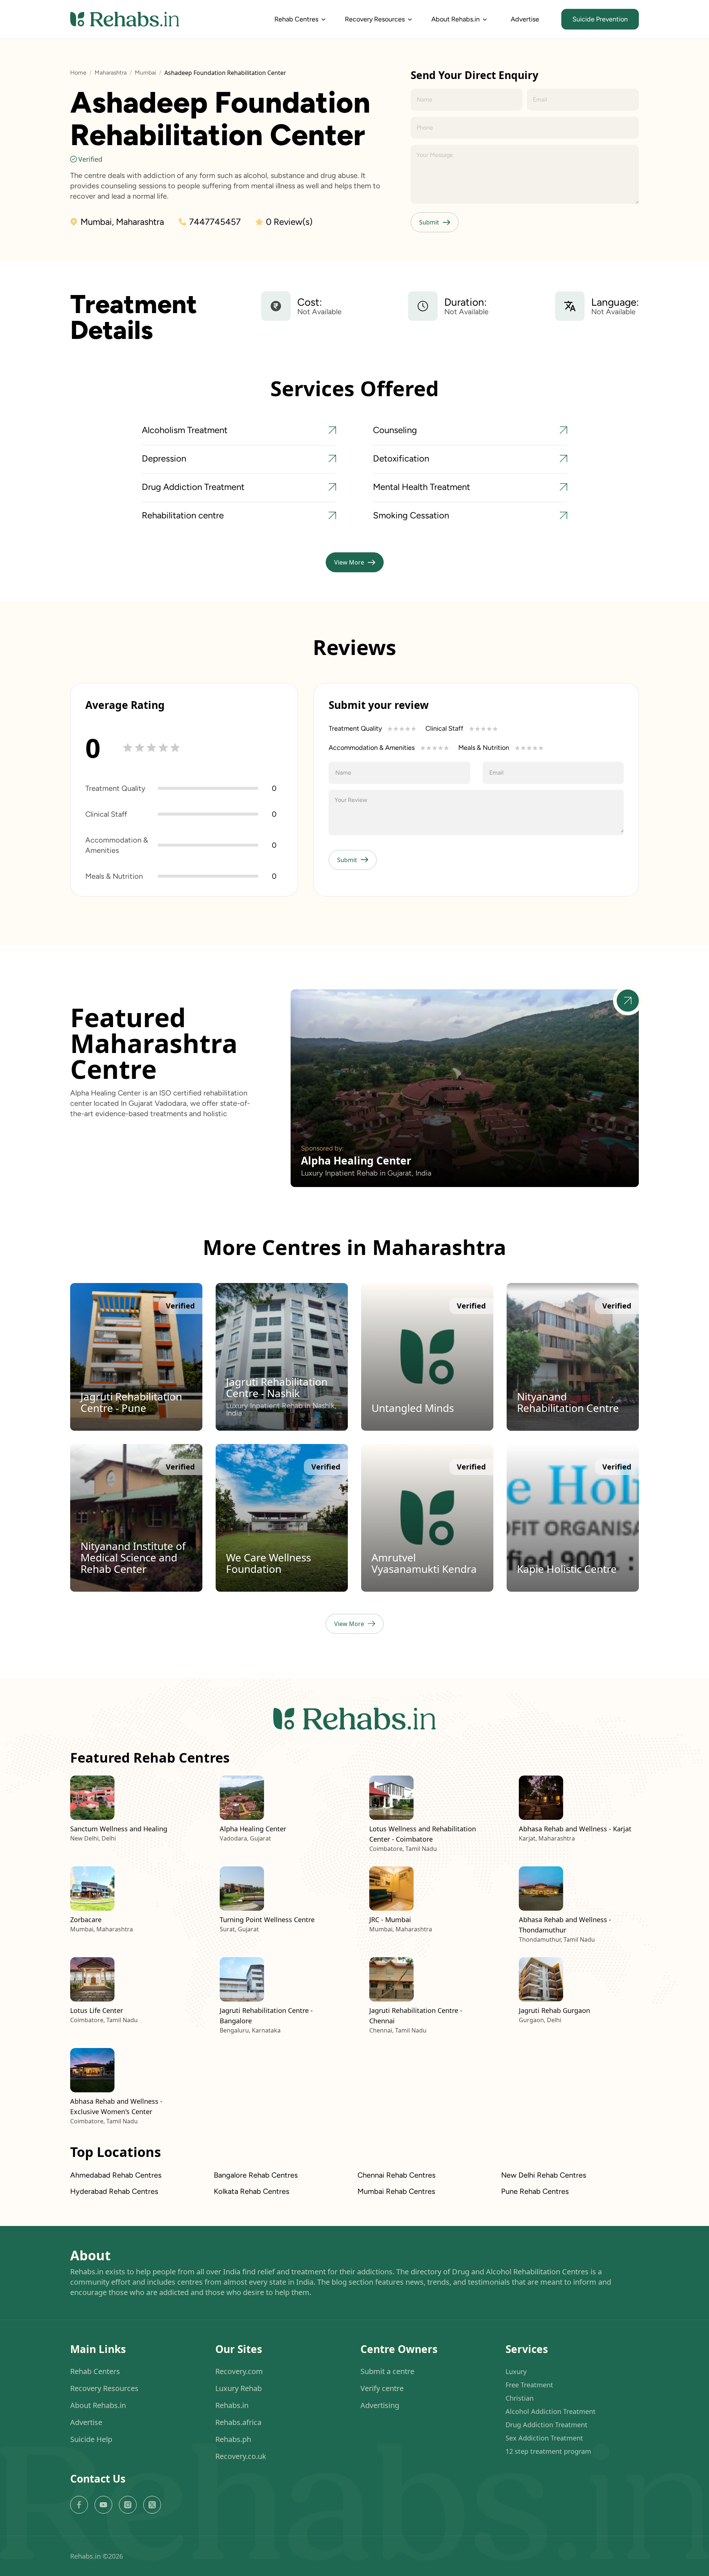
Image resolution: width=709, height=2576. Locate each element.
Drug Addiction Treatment (547, 2425)
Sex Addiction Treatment (544, 2438)
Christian (520, 2398)
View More (349, 562)
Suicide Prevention (600, 19)
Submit (429, 222)
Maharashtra (111, 73)
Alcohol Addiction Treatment (551, 2411)
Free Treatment (529, 2385)
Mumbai (145, 73)
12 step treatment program (548, 2451)
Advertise (525, 19)
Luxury (516, 2371)
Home (78, 73)
